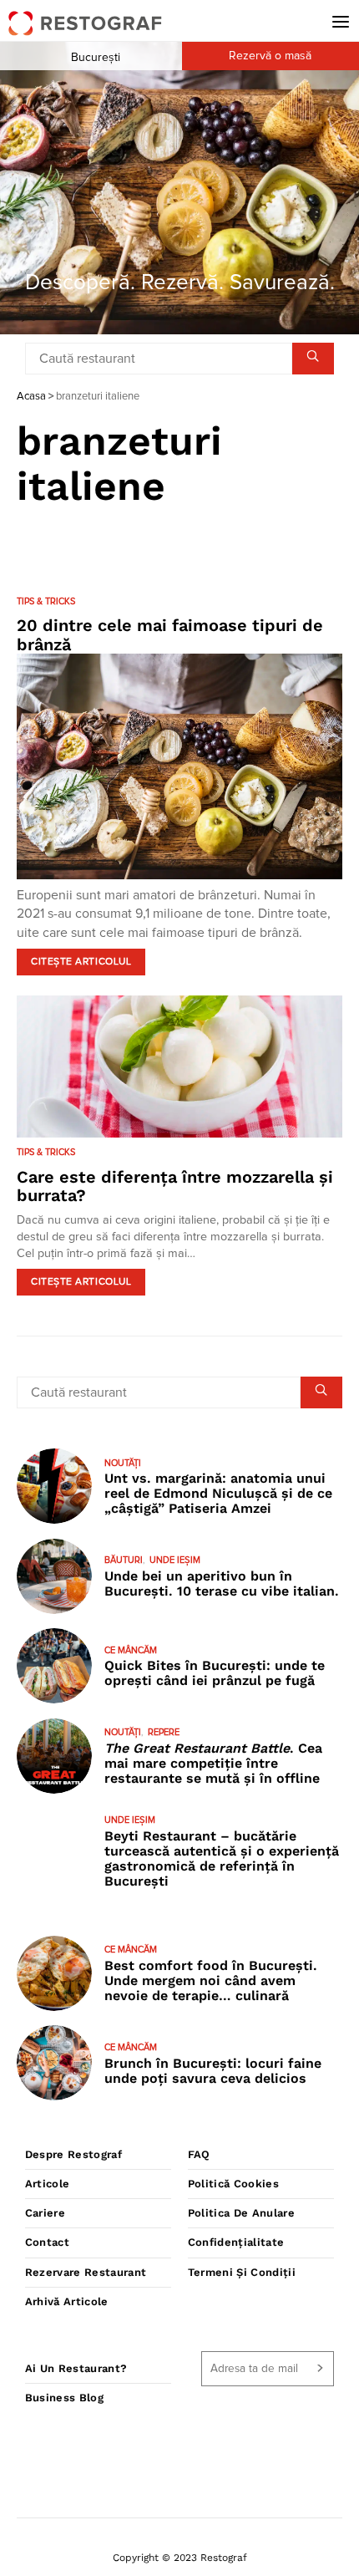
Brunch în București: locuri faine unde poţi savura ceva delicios (213, 2071)
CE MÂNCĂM (131, 1650)
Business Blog (64, 2398)
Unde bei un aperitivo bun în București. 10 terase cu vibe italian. (222, 1583)
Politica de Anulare (241, 2213)
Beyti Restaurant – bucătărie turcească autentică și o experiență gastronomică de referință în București (222, 1858)
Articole (48, 2184)
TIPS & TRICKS (46, 601)
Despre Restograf (73, 2154)
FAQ (199, 2154)
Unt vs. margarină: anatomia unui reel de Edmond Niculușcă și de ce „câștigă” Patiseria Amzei (218, 1493)
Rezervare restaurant (86, 2272)
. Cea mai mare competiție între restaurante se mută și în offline (213, 1763)
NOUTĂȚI (123, 1463)
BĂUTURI (124, 1560)
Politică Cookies (233, 2184)
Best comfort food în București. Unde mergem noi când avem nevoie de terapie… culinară (211, 1980)
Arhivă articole (67, 2301)
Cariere (45, 2213)
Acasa (31, 397)
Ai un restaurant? (76, 2368)
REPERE (164, 1732)
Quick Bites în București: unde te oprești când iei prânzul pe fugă (215, 1673)
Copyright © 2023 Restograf (180, 2558)
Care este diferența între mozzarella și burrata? (175, 1186)
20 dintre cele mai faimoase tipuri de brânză (170, 635)
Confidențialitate (236, 2242)
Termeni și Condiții (242, 2272)
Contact (47, 2242)
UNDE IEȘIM (175, 1560)
